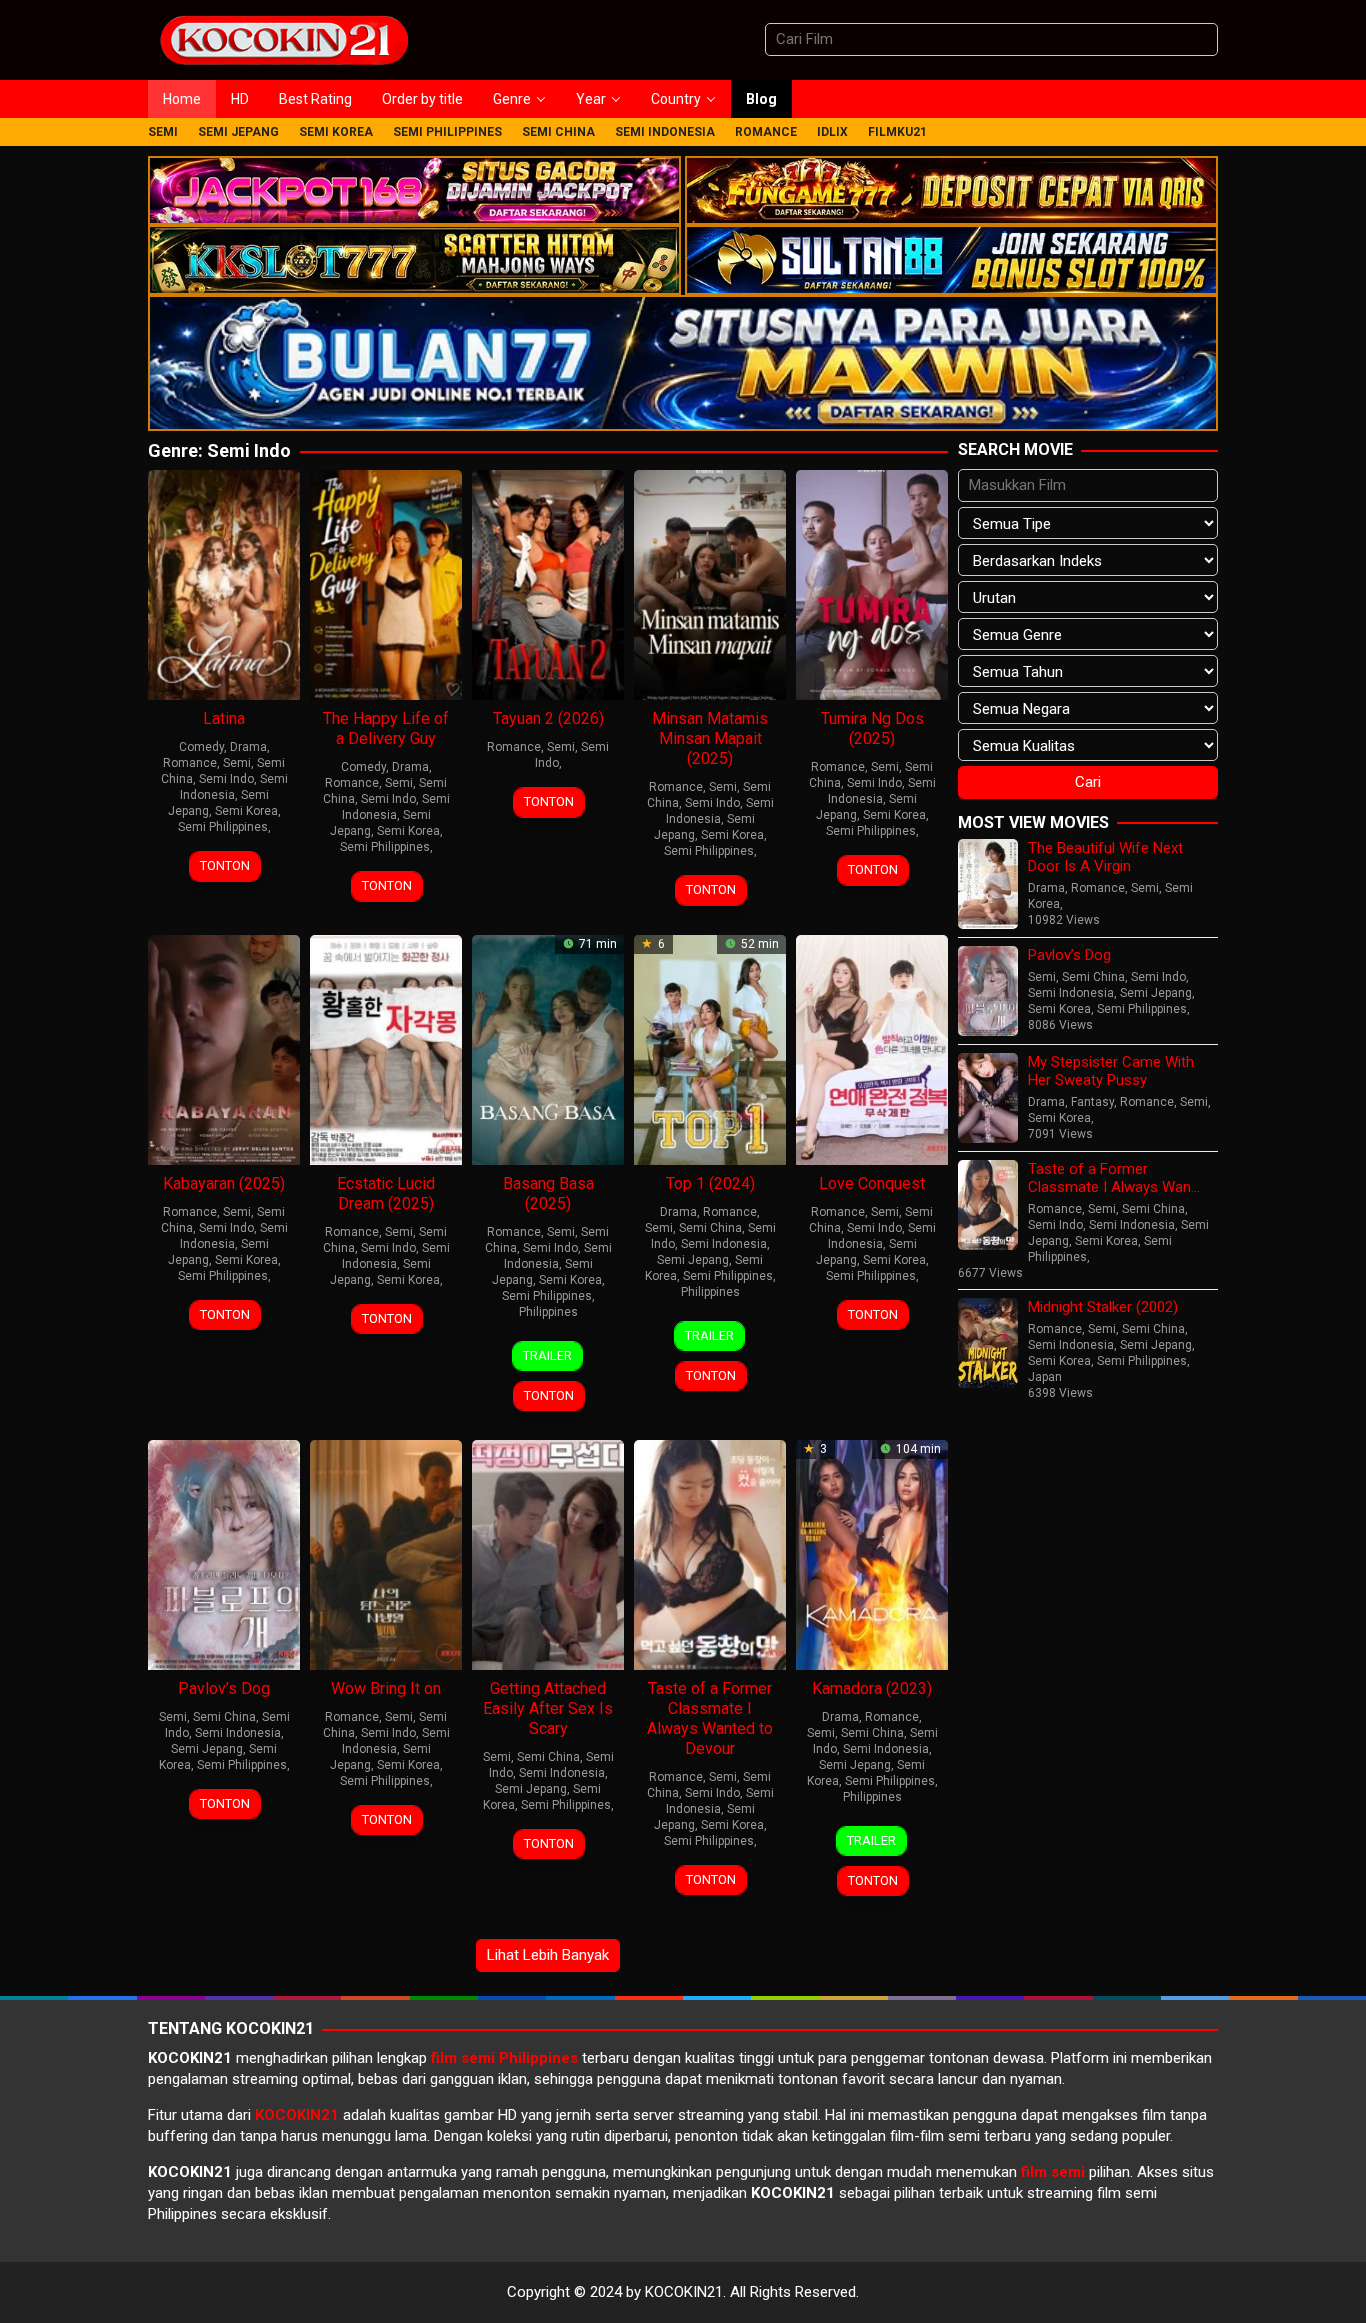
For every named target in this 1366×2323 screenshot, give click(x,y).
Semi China (710, 1228)
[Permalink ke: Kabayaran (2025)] (224, 1048)
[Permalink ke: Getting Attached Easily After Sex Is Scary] (548, 1553)
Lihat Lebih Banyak (548, 1955)
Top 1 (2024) (710, 1183)
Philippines (548, 1312)
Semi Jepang (693, 1260)
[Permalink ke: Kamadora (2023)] (872, 1553)
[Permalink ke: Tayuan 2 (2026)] (548, 584)
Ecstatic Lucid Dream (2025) (386, 1193)
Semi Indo (226, 779)
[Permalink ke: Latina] (224, 584)
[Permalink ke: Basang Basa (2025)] (548, 1048)
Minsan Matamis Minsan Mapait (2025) (710, 738)
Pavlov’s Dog (224, 1688)
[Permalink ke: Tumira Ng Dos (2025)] (872, 584)
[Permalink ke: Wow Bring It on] (386, 1553)
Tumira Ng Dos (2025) (872, 728)
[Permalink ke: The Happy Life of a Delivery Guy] (386, 584)
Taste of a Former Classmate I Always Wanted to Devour (710, 1718)
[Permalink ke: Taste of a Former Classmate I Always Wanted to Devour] (710, 1553)
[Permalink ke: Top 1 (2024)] (710, 1048)
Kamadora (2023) (872, 1688)
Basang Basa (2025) (548, 1193)
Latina (224, 718)
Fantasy (1092, 1102)
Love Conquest (872, 1183)
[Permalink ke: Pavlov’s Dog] (224, 1553)
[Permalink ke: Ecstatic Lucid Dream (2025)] (386, 1048)
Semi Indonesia (724, 1244)
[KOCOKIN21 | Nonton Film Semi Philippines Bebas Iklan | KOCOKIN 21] (283, 39)
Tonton (225, 865)
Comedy (201, 747)
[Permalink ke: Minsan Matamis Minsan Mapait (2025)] (710, 584)
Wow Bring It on (386, 1688)
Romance (190, 763)
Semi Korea (246, 811)
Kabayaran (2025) (224, 1183)
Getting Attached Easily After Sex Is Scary (548, 1708)
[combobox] (991, 39)
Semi (237, 763)
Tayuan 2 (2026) (548, 718)
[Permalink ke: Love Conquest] (872, 1048)
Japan (1045, 1377)
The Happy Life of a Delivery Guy (386, 728)
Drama (248, 747)
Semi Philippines (223, 827)
